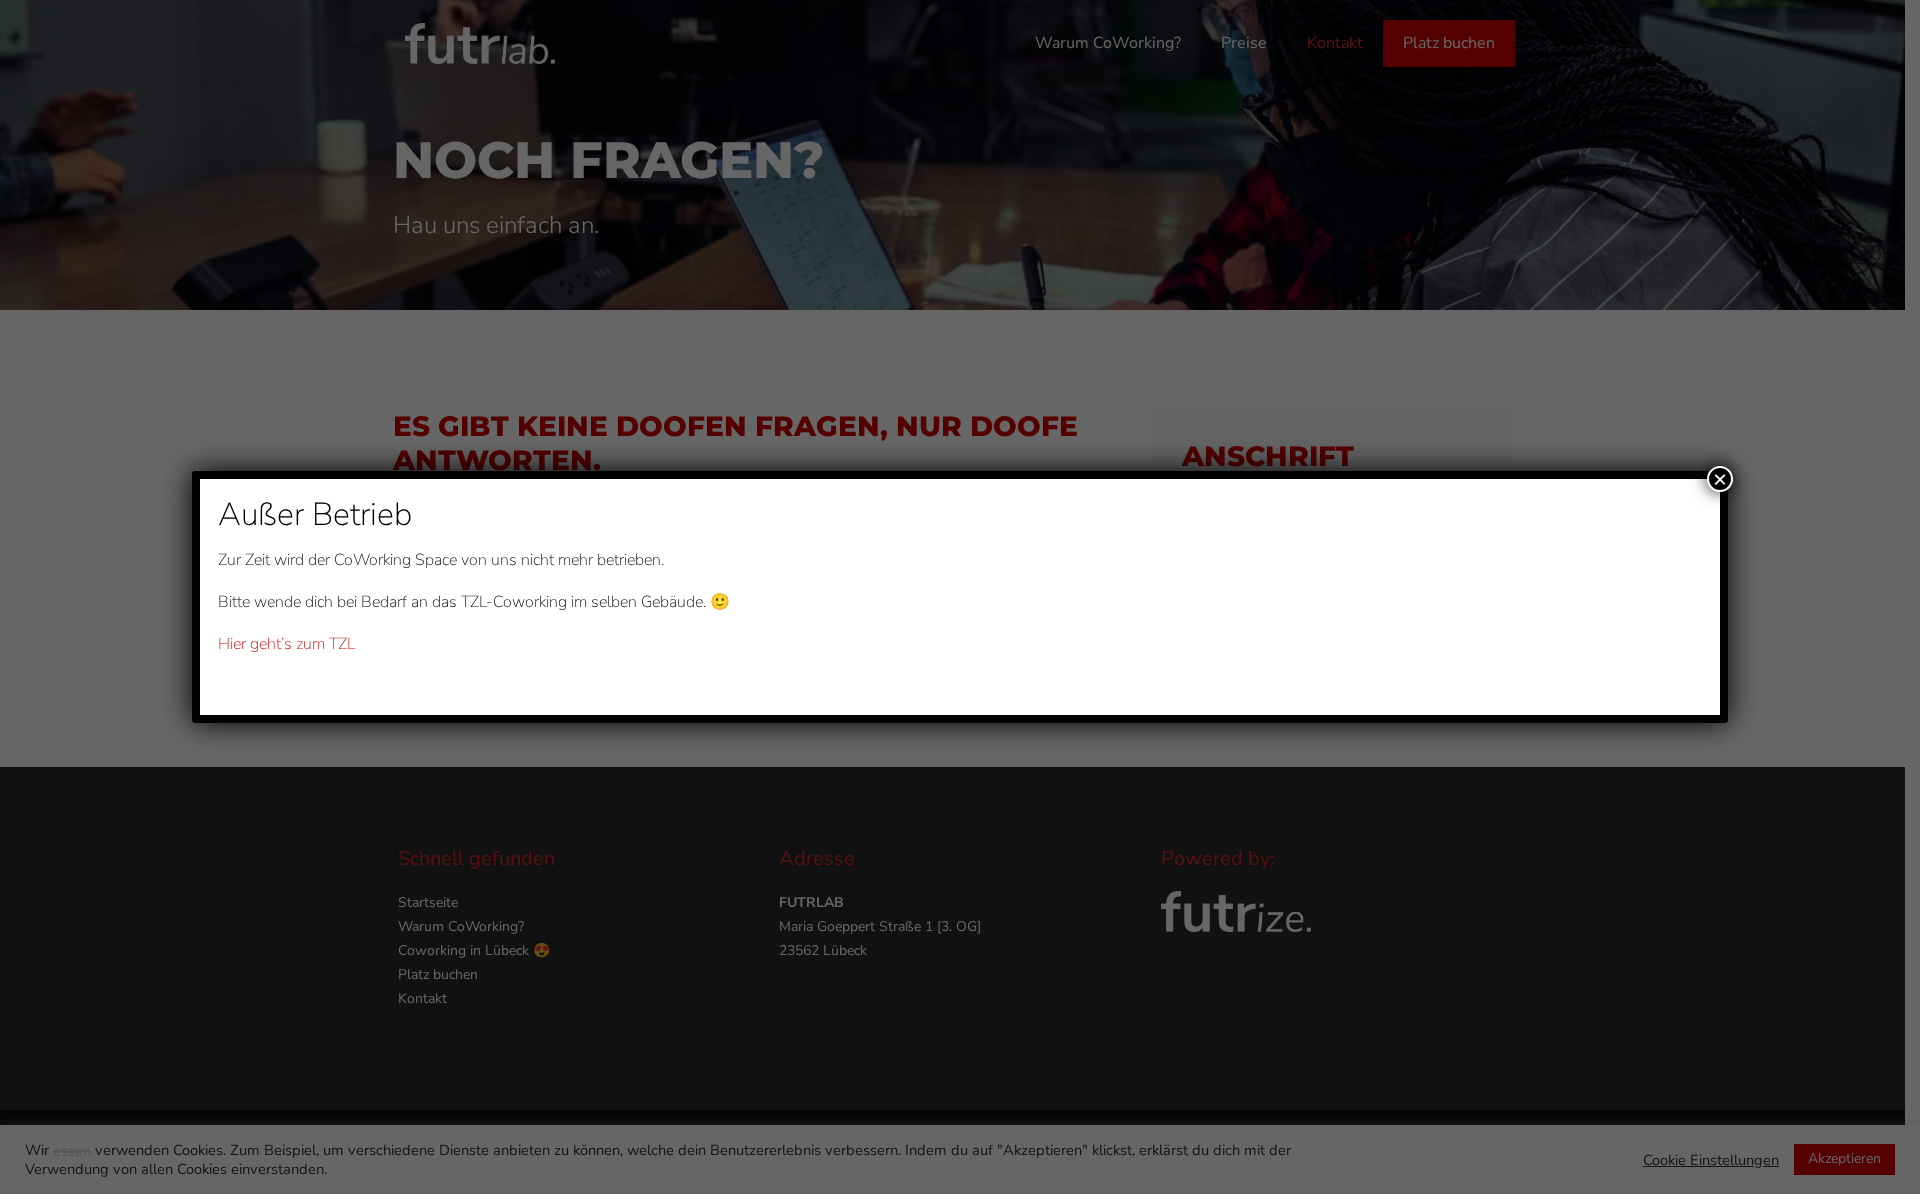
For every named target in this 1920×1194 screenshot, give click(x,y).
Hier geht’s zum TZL (286, 644)
